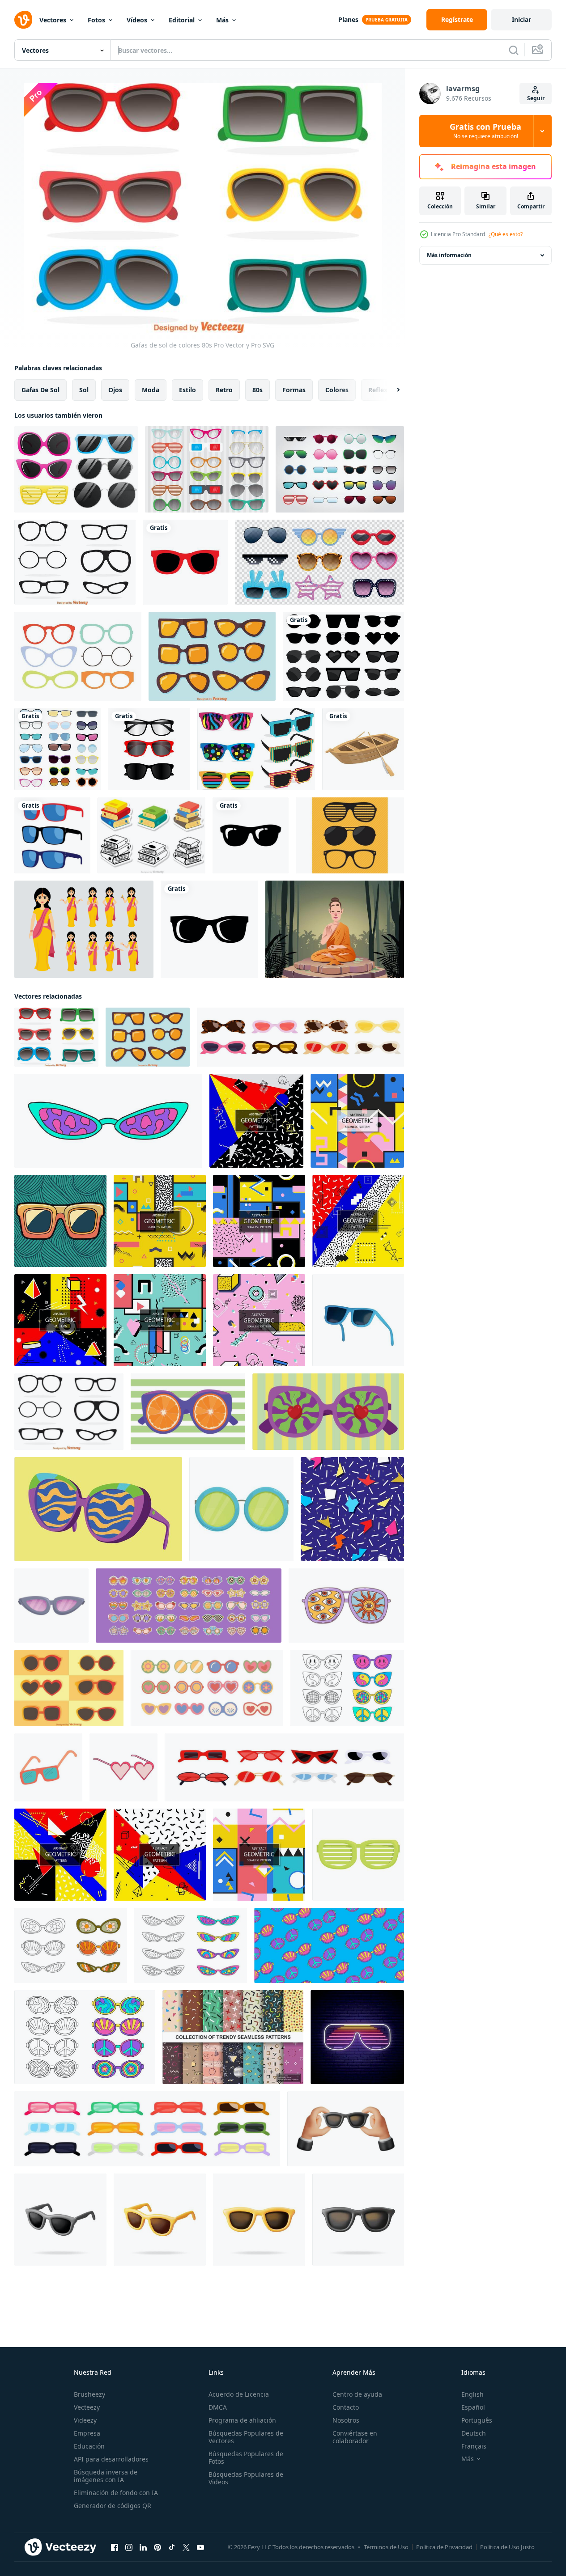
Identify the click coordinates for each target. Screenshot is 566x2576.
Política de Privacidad (444, 2547)
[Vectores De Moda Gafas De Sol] (69, 1688)
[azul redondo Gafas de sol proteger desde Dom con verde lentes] (241, 1509)
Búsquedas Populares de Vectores (246, 2437)
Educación (89, 2446)
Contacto (346, 2407)
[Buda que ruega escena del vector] (335, 929)
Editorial (182, 20)
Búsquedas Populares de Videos (246, 2478)
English (472, 2394)
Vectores (53, 20)
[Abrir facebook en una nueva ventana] (115, 2547)
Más (222, 20)
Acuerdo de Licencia (239, 2394)
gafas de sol (40, 390)
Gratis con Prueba (485, 131)
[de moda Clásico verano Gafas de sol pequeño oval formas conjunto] (300, 1037)
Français (474, 2446)
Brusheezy (89, 2394)
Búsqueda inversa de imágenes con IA (106, 2476)
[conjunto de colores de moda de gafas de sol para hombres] (52, 835)
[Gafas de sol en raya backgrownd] (188, 1412)
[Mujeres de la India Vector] (84, 929)
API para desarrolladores (111, 2459)
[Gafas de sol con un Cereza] (328, 1412)
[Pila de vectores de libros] (151, 835)
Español (473, 2407)
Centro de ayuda (357, 2394)
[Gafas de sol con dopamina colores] (98, 1509)
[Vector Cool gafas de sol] (76, 469)
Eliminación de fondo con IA (116, 2493)
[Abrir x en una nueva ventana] (186, 2547)
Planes (348, 19)
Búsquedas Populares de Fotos (246, 2457)
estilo (187, 390)
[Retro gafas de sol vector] (75, 562)
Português (477, 2420)
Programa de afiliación (242, 2420)
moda (151, 390)
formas (294, 390)
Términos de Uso (386, 2547)
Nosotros (346, 2420)
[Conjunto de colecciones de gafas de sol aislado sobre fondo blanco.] (340, 469)
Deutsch (474, 2433)
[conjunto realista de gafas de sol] (319, 562)
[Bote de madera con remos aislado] (363, 749)
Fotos (96, 20)
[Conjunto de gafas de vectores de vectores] (78, 656)
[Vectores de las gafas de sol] (212, 656)
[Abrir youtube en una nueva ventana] (200, 2547)
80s (257, 390)
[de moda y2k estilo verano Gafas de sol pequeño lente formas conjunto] (284, 1767)
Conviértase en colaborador (355, 2437)
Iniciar (521, 19)
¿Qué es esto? (506, 234)
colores (337, 390)
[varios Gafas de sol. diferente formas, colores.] (207, 1688)
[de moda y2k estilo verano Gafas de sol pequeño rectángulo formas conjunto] (147, 2129)
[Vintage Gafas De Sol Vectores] (207, 469)
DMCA (218, 2407)
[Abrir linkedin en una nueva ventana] (143, 2547)
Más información (449, 255)
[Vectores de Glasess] (350, 835)
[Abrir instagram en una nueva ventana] (129, 2547)
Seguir (536, 98)
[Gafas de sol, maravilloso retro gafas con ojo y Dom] (346, 1606)
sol (84, 390)
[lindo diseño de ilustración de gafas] (149, 749)
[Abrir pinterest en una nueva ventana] (157, 2547)
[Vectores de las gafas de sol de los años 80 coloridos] (256, 749)
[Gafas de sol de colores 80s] (56, 1037)
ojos (115, 390)
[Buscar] (514, 50)
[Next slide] (391, 390)
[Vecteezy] (23, 20)
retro (224, 390)
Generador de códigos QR (113, 2506)
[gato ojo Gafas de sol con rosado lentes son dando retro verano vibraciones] (51, 1606)
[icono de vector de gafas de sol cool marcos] (185, 562)
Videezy (85, 2420)
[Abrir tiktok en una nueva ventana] (172, 2547)
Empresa (87, 2433)
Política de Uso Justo (507, 2547)
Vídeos (137, 20)
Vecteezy (87, 2407)
